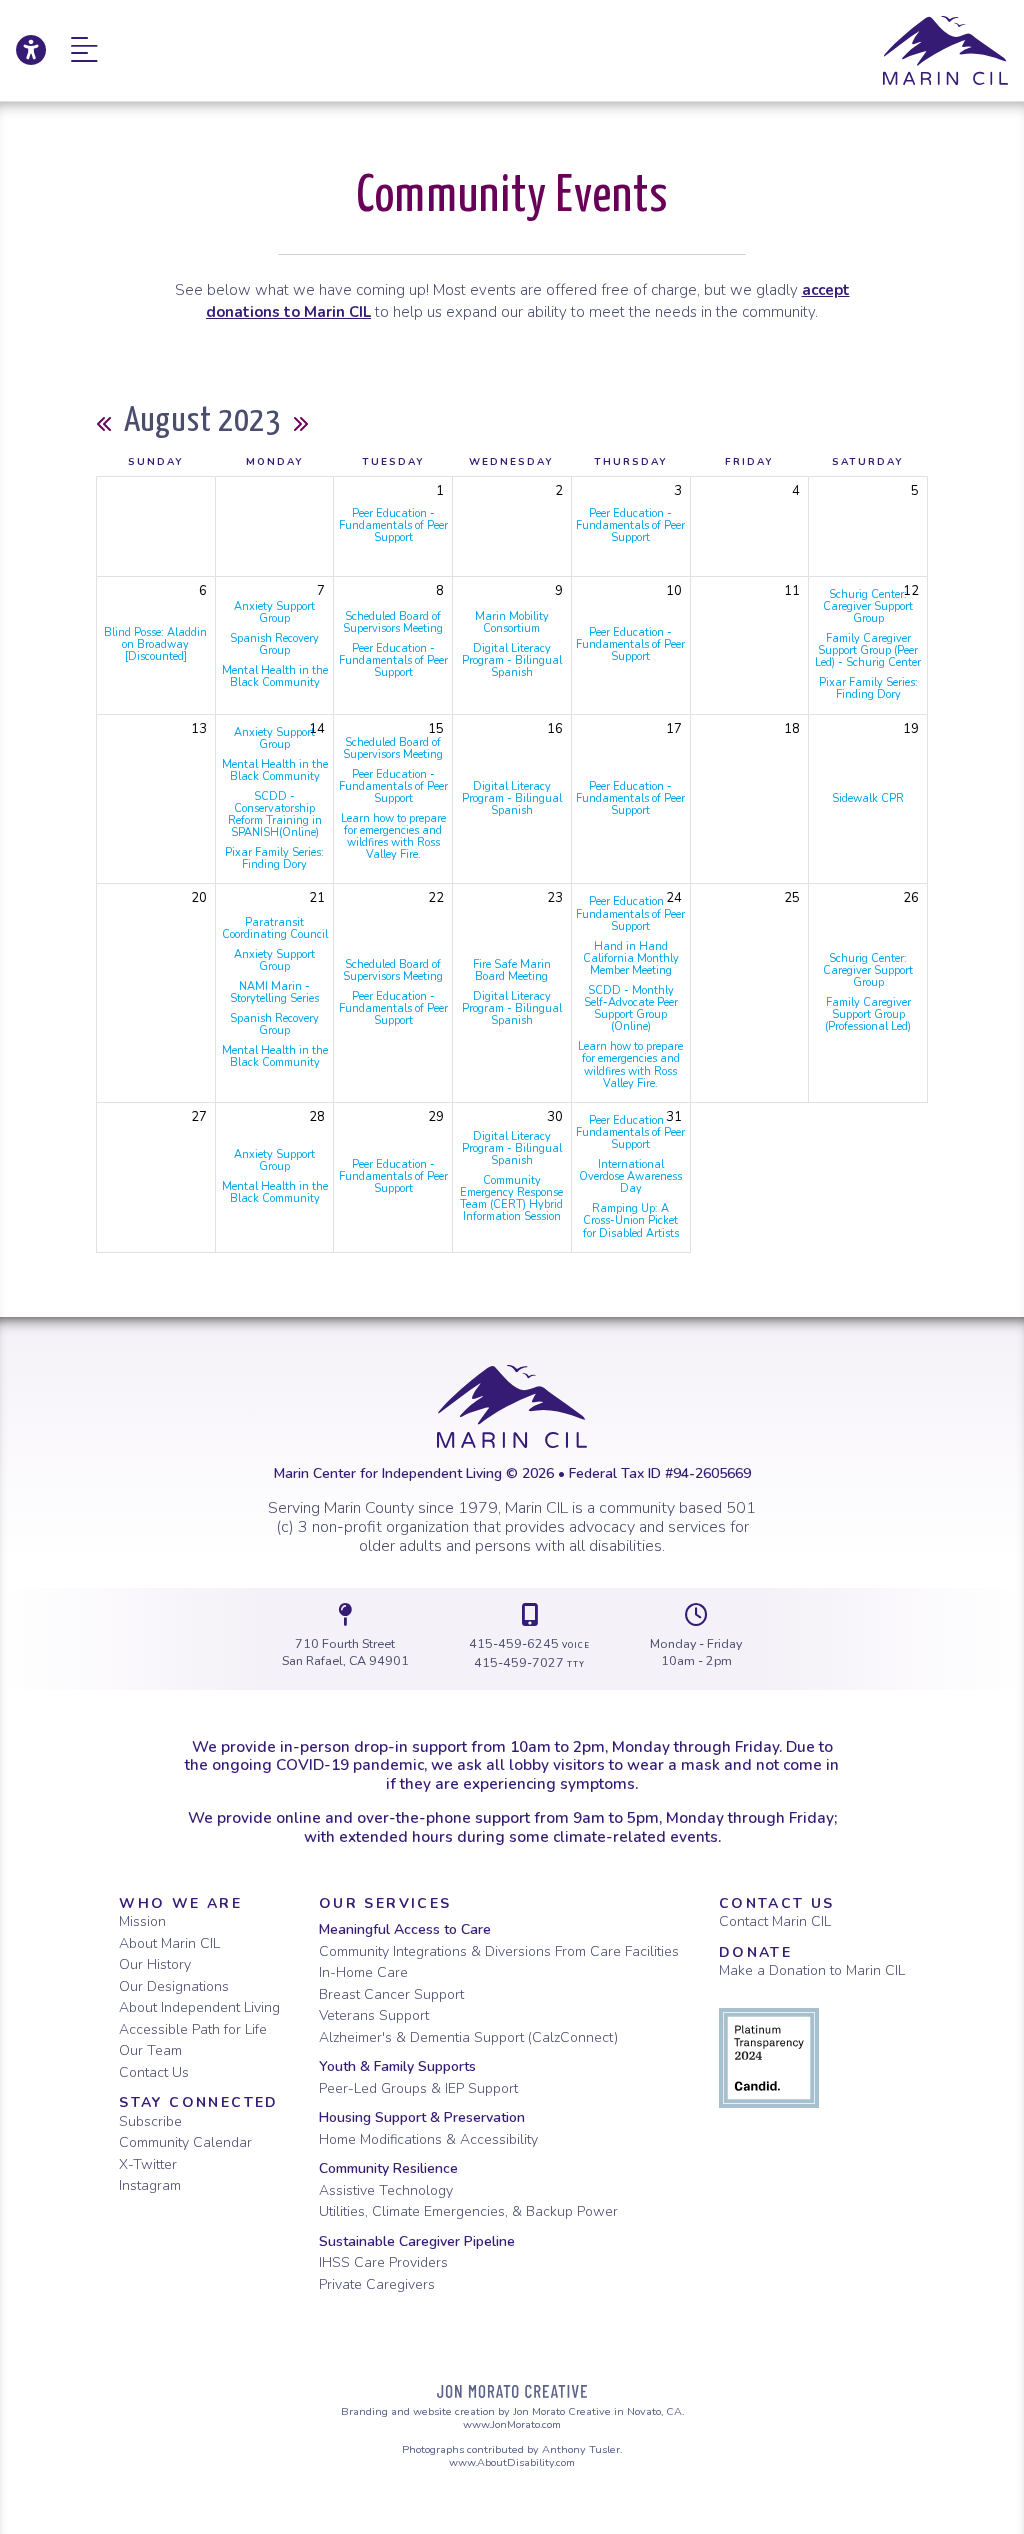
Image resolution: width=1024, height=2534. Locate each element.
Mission (142, 1921)
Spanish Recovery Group (274, 644)
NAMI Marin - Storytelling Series (274, 992)
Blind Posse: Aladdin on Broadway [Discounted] (155, 644)
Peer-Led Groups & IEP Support (418, 2088)
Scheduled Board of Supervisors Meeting (393, 622)
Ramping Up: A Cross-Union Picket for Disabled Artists (631, 1220)
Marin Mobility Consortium (512, 622)
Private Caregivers (377, 2284)
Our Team (150, 2050)
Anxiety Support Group (274, 612)
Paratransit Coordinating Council (275, 928)
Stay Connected (199, 2102)
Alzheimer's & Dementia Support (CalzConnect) (468, 2037)
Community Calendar (185, 2142)
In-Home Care (363, 1972)
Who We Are (180, 1903)
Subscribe (150, 2121)
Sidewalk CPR (868, 798)
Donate (755, 1952)
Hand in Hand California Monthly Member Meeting (631, 958)
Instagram (150, 2185)
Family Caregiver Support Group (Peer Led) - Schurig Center (868, 650)
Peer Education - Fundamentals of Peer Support (393, 525)
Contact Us (154, 2072)
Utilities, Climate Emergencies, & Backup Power (468, 2211)
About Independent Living (199, 2007)
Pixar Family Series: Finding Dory (868, 688)
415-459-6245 (530, 1643)
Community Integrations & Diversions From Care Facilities (499, 1951)
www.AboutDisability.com (512, 2462)
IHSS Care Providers (383, 2262)
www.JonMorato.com (512, 2424)
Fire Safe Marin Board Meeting (512, 970)
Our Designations (174, 1986)
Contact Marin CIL (775, 1921)
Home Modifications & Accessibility (428, 2139)
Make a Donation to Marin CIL (812, 1970)
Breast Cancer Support (391, 1994)
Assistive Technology (386, 2190)
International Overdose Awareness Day (630, 1176)
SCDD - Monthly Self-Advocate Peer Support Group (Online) (631, 1008)
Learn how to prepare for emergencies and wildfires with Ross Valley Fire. (393, 836)
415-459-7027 (529, 1662)
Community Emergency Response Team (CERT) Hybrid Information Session (511, 1198)
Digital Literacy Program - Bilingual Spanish (512, 660)
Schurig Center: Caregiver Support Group (868, 606)
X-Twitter (148, 2164)
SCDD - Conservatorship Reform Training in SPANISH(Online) (275, 814)
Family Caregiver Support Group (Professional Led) (868, 1014)
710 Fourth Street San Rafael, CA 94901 (345, 1652)
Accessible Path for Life (193, 2029)
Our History (155, 1964)
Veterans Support (374, 2015)
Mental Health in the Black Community (275, 676)
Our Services (385, 1903)
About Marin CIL (169, 1943)
